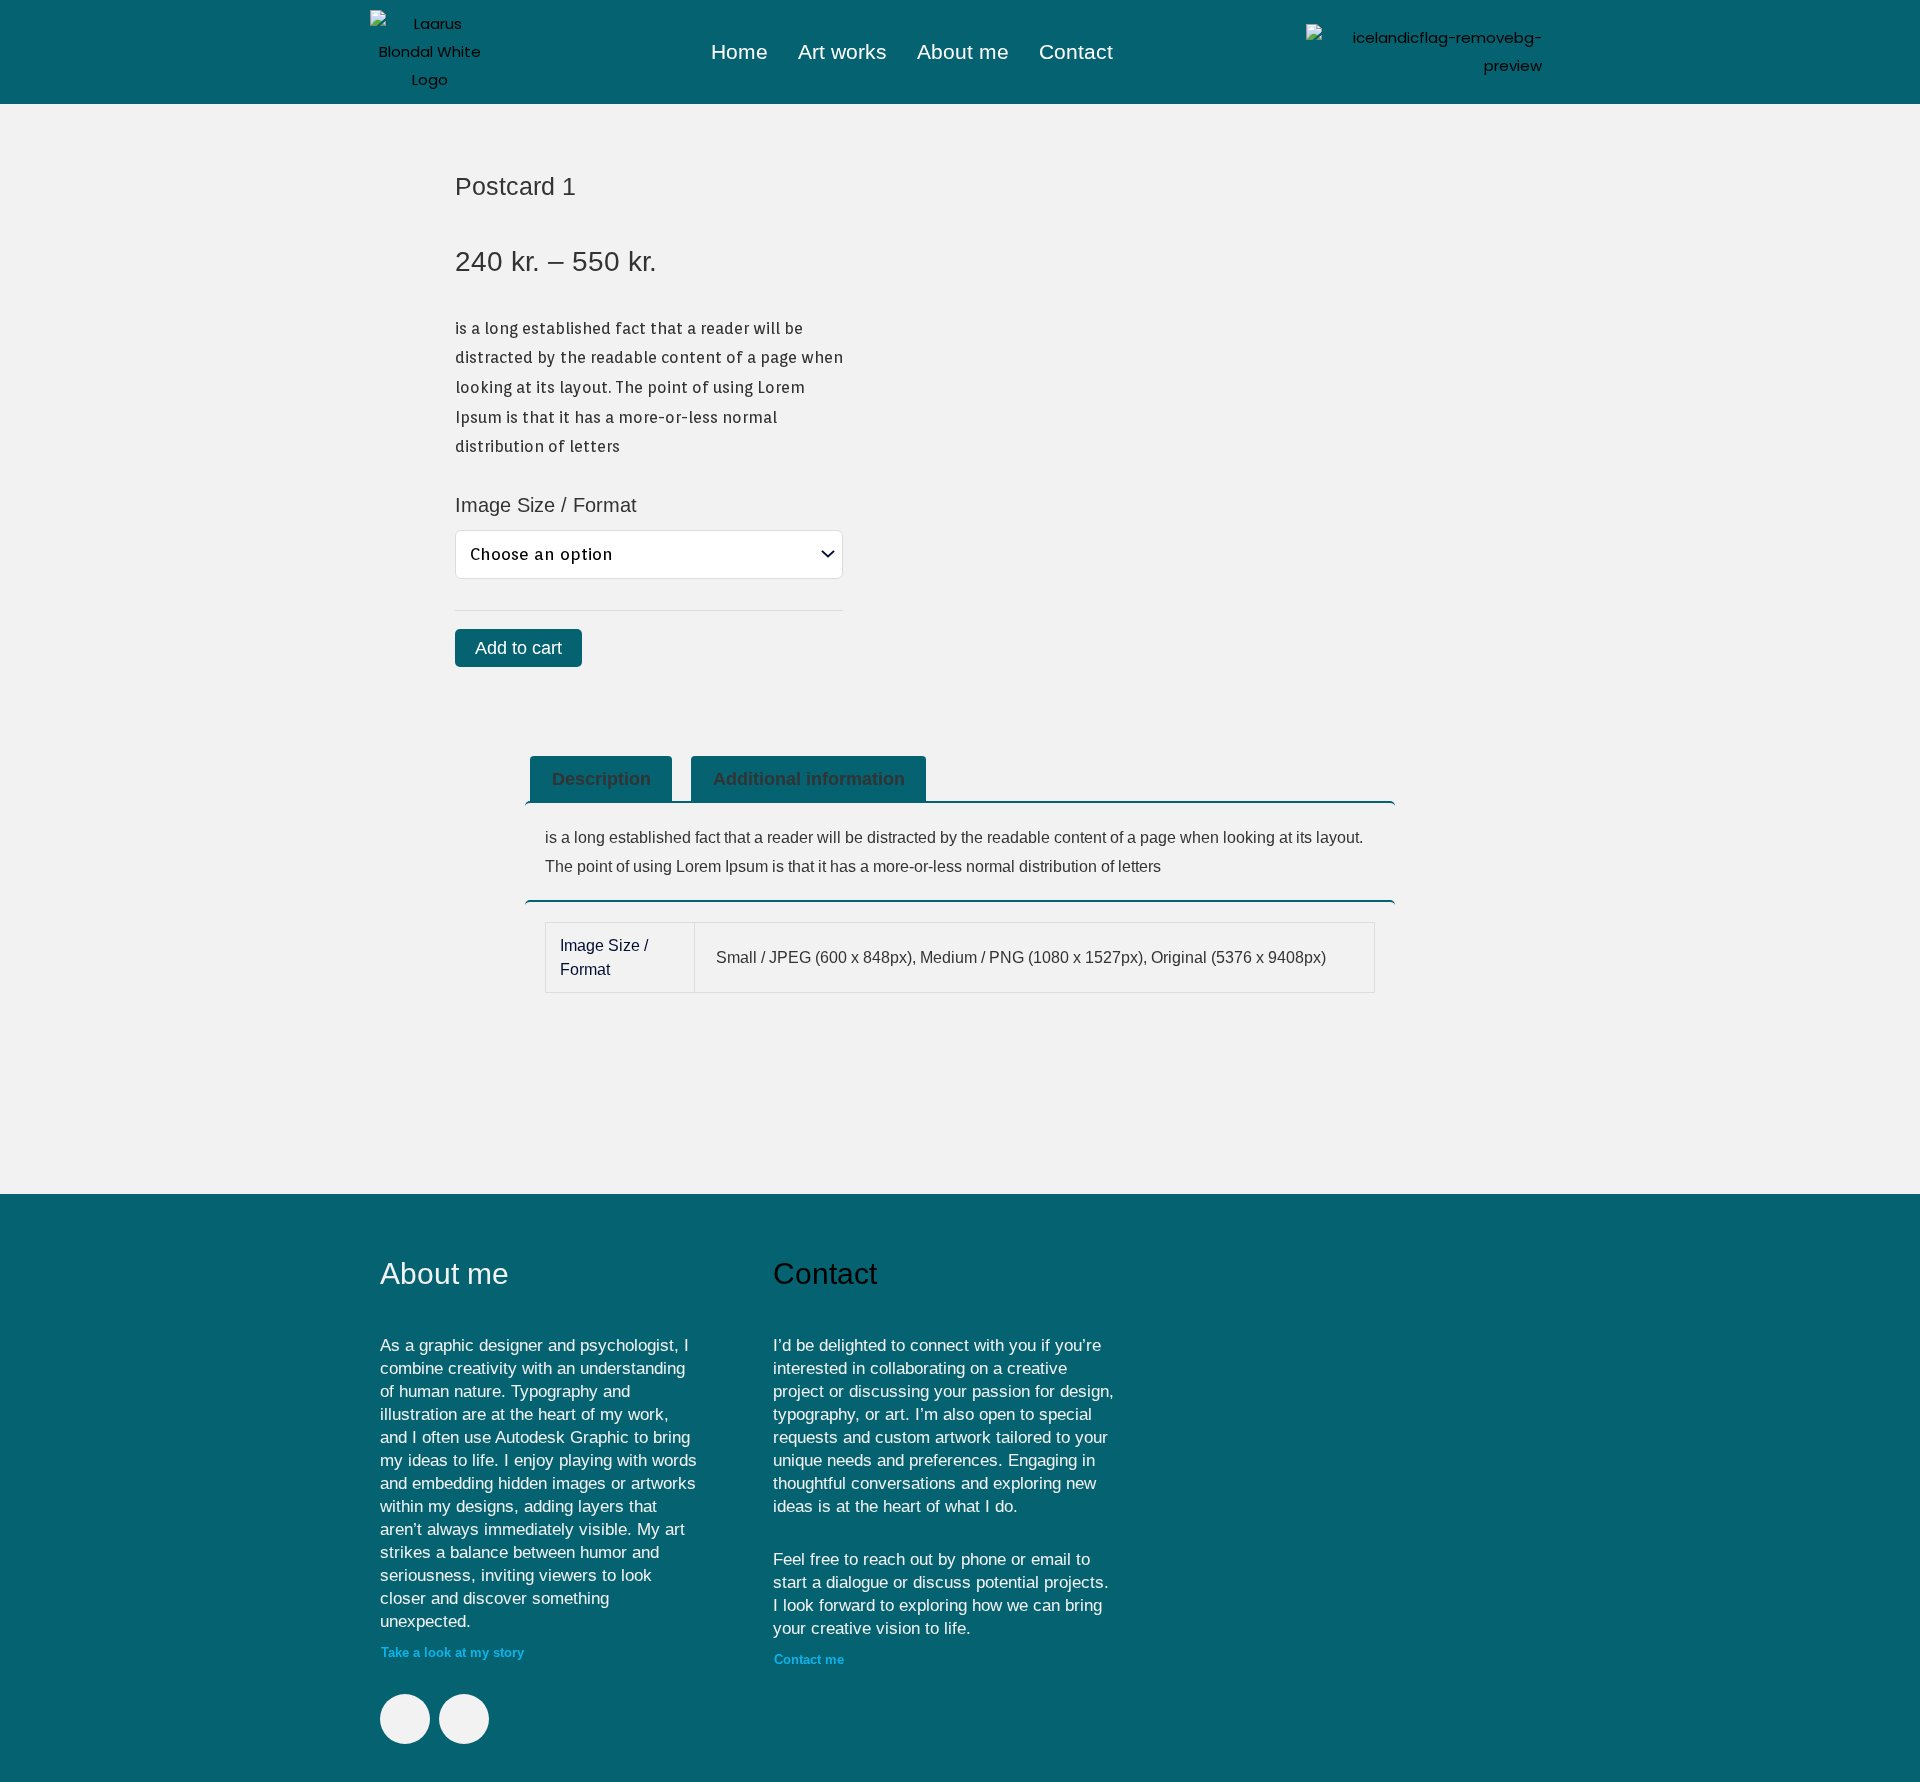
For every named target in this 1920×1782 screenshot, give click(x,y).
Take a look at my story (452, 1652)
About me (963, 51)
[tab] (601, 779)
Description (601, 779)
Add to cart (518, 648)
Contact (1076, 51)
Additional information (809, 779)
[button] (1186, 1464)
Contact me (809, 1659)
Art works (842, 51)
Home (739, 51)
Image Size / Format (546, 505)
